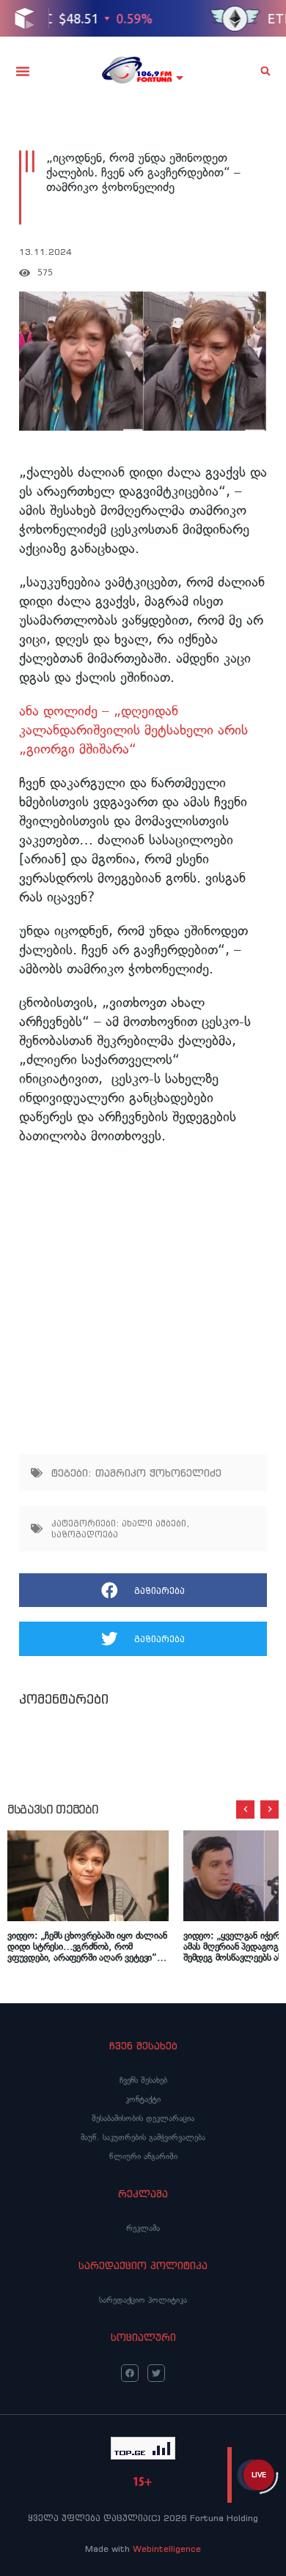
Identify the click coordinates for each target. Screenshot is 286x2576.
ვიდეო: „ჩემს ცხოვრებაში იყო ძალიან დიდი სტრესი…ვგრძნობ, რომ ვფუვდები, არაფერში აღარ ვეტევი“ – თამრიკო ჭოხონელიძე (87, 1946)
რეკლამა (143, 2228)
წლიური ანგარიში (143, 2156)
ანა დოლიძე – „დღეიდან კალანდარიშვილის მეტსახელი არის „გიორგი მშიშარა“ (133, 730)
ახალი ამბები (154, 1523)
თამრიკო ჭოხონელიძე (158, 1473)
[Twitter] (156, 2373)
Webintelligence (167, 2549)
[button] (23, 71)
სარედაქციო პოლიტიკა (143, 2300)
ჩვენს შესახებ (143, 2080)
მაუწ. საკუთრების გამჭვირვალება (143, 2137)
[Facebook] (130, 2373)
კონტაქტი (143, 2099)
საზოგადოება (85, 1534)
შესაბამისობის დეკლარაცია (143, 2118)
